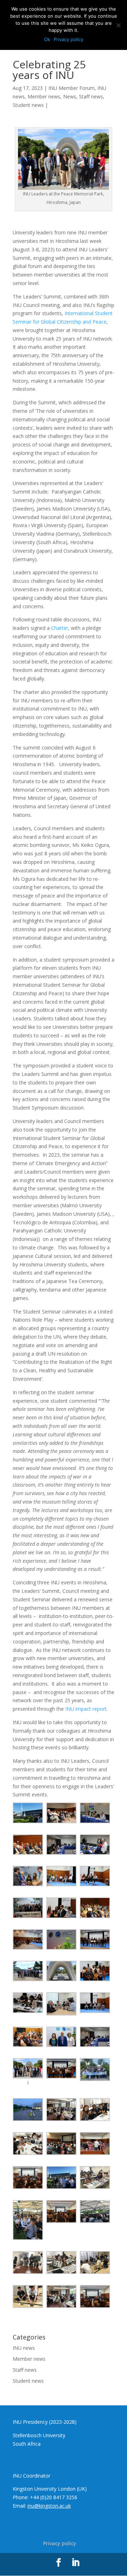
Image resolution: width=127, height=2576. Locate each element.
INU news (24, 2348)
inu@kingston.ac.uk (49, 2506)
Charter (60, 628)
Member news (44, 96)
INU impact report (86, 1709)
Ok (47, 39)
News (70, 96)
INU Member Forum (71, 88)
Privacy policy (60, 2543)
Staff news (91, 96)
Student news (28, 105)
